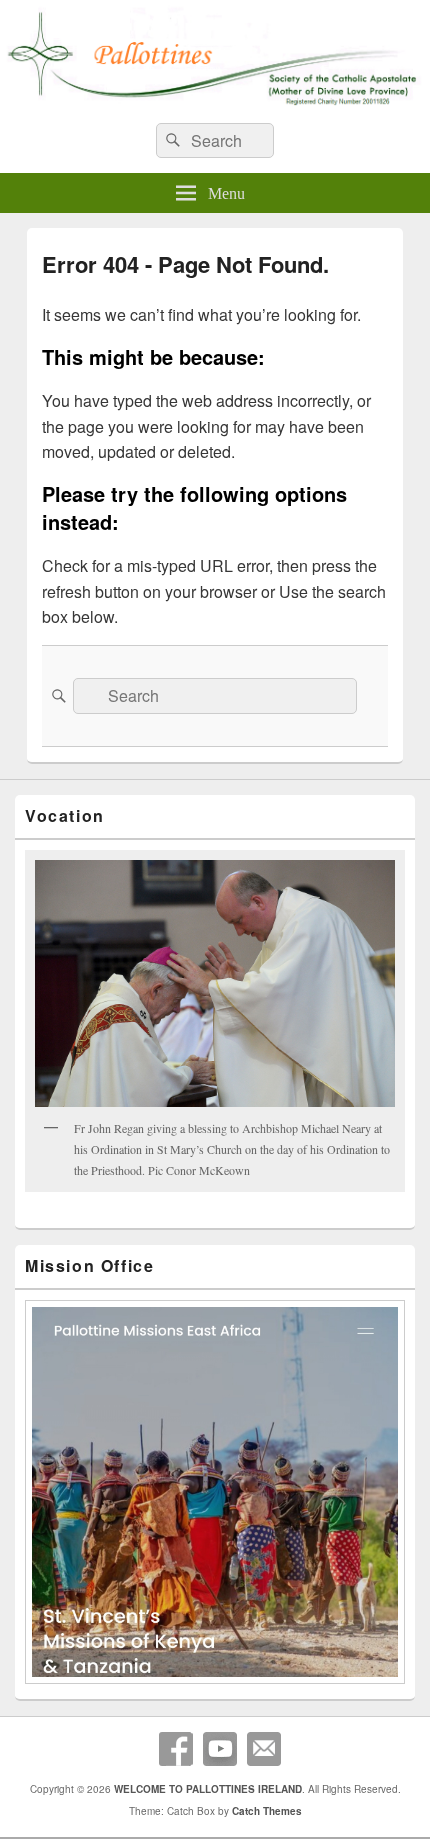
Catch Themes (267, 1811)
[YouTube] (220, 1749)
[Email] (264, 1749)
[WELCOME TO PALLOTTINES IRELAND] (215, 101)
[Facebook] (176, 1749)
